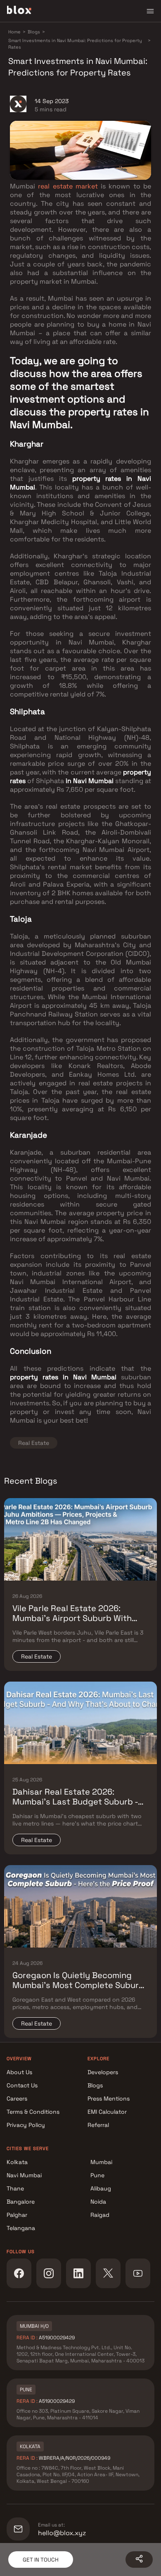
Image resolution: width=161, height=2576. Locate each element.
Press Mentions (109, 2098)
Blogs (95, 2085)
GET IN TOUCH (41, 2560)
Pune (97, 2175)
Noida (98, 2202)
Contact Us (22, 2085)
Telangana (21, 2228)
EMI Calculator (107, 2112)
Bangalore (21, 2202)
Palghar (17, 2215)
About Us (19, 2072)
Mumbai (101, 2162)
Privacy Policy (26, 2125)
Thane (15, 2188)
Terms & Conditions (33, 2112)
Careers (17, 2098)
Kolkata (17, 2162)
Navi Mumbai (24, 2175)
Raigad (100, 2215)
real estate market (68, 186)
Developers (103, 2072)
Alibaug (101, 2188)
